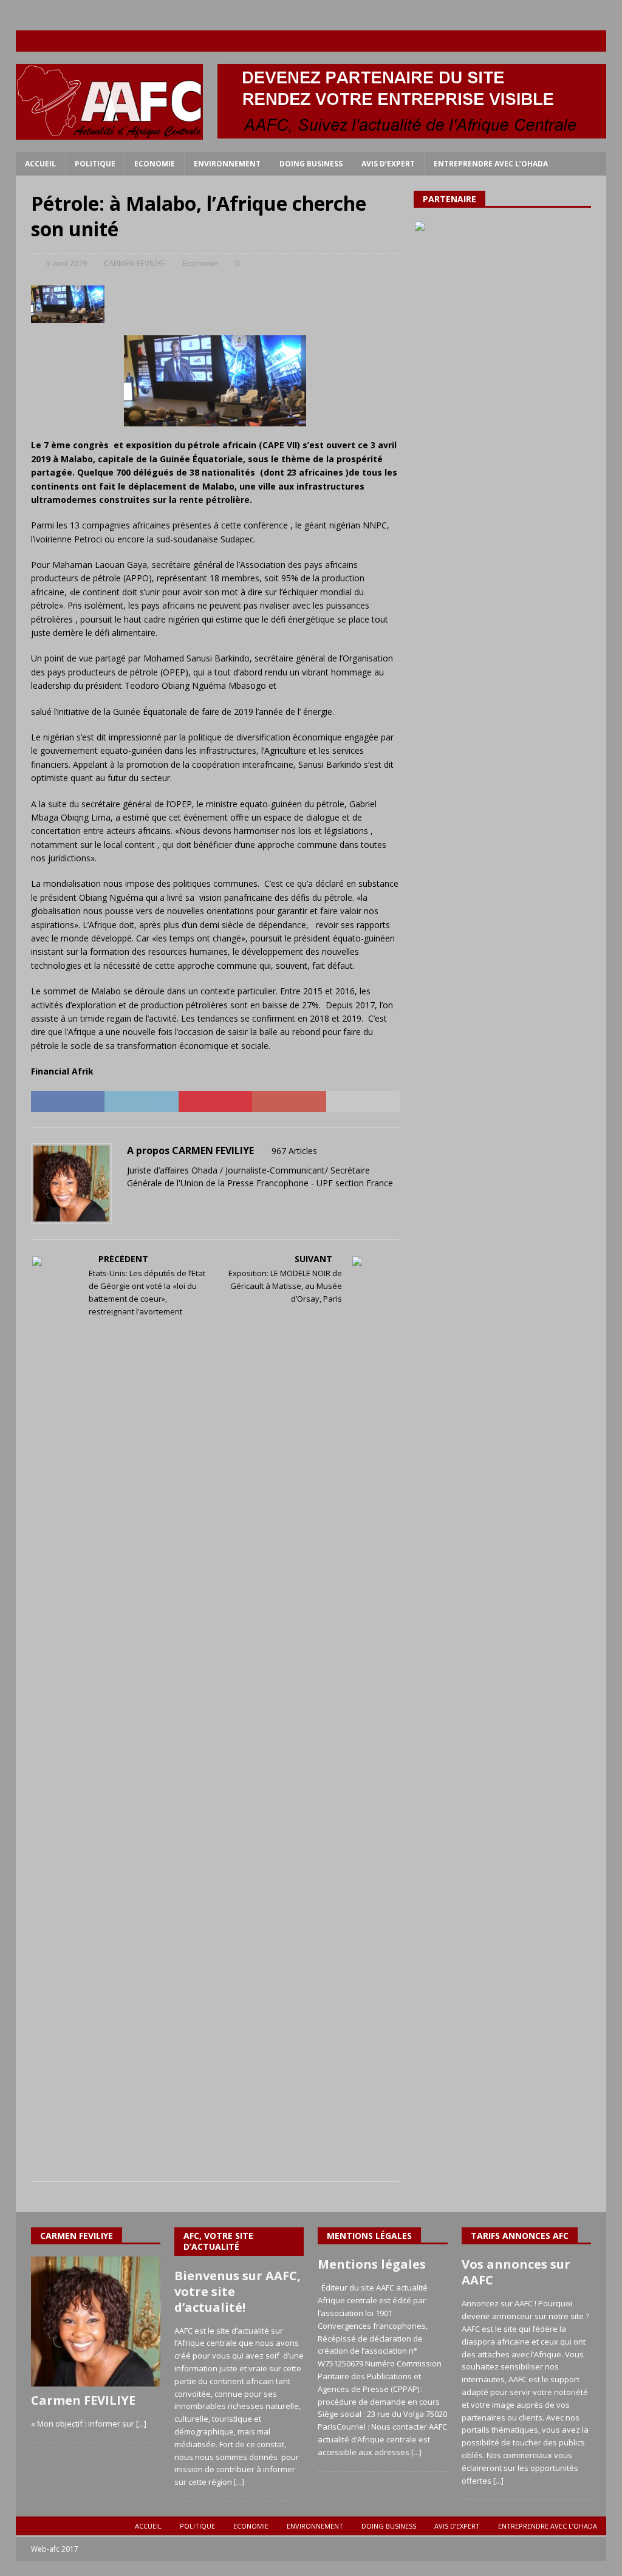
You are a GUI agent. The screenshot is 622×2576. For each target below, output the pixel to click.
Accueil (40, 164)
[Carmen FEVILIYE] (96, 2321)
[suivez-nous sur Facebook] (525, 41)
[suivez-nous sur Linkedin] (572, 41)
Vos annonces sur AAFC (516, 2272)
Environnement (227, 164)
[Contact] (596, 41)
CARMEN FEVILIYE (135, 263)
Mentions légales (372, 2264)
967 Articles (294, 1151)
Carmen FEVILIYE (83, 2400)
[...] (141, 2424)
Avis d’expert (388, 164)
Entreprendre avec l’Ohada (491, 164)
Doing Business (311, 164)
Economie (155, 164)
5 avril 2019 (67, 263)
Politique (95, 164)
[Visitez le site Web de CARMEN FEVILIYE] (131, 1204)
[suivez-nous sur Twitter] (548, 41)
